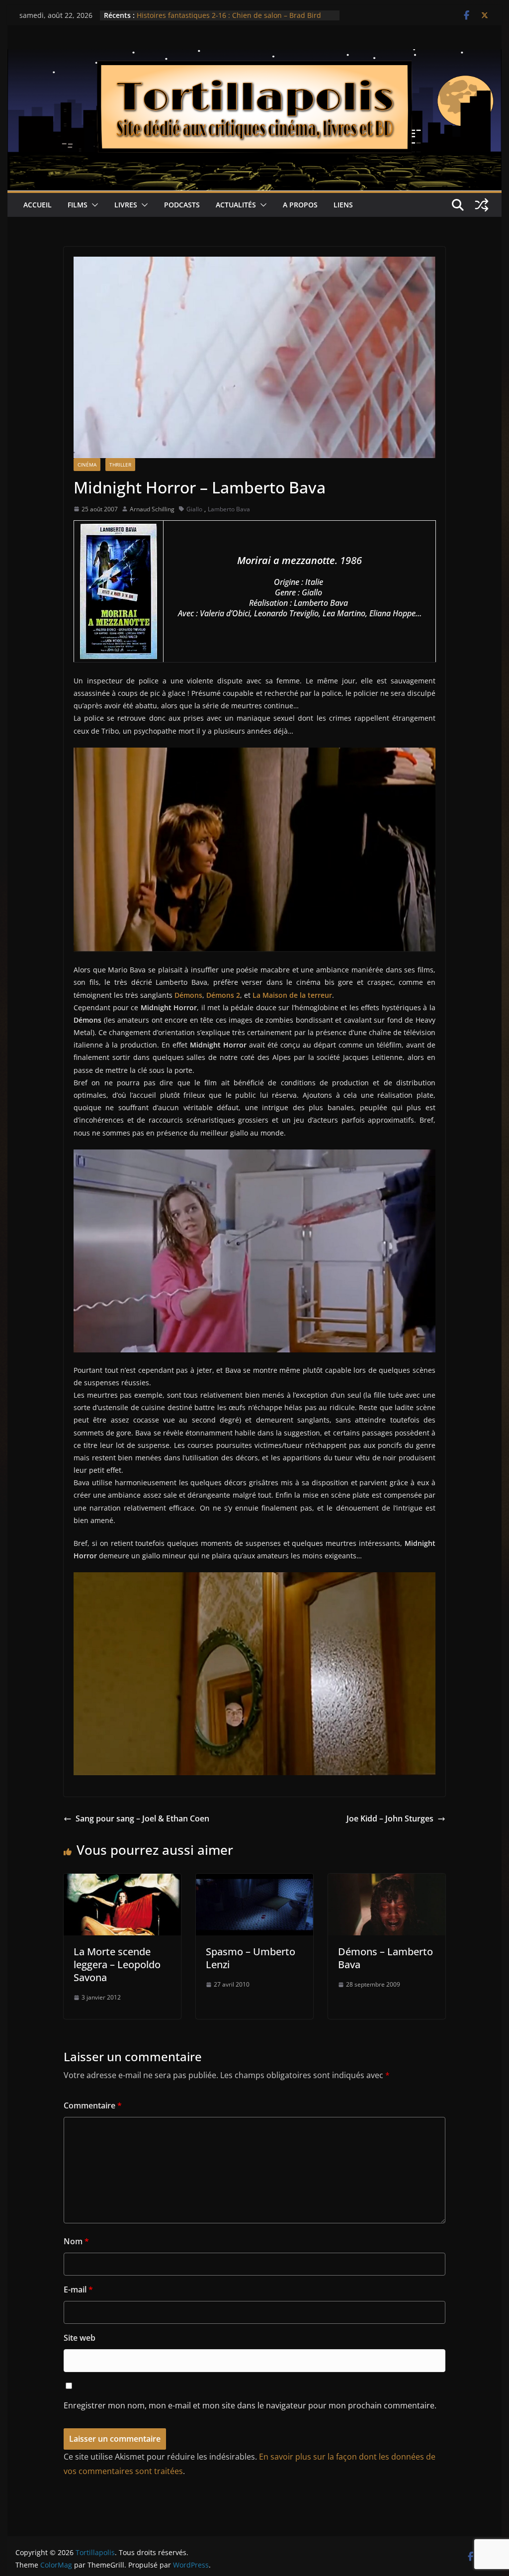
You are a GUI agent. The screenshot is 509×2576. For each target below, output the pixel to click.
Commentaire (93, 2105)
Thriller (120, 465)
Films (78, 205)
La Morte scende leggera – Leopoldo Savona (117, 1964)
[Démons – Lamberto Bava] (387, 1881)
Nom (76, 2241)
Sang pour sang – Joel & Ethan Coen (142, 1818)
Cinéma (87, 465)
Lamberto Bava (229, 509)
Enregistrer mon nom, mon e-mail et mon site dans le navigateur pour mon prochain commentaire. (250, 2405)
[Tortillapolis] (254, 56)
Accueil (38, 205)
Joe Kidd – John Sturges (390, 1818)
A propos (300, 205)
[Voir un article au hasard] (482, 205)
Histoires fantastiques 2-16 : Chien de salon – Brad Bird (229, 15)
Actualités (236, 205)
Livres (126, 205)
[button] (93, 205)
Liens (343, 205)
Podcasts (182, 205)
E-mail (78, 2290)
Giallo (194, 509)
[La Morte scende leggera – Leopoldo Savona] (122, 1881)
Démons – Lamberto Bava (385, 1958)
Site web (80, 2338)
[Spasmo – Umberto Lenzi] (254, 1881)
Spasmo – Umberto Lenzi (251, 1958)
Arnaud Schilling (152, 509)
